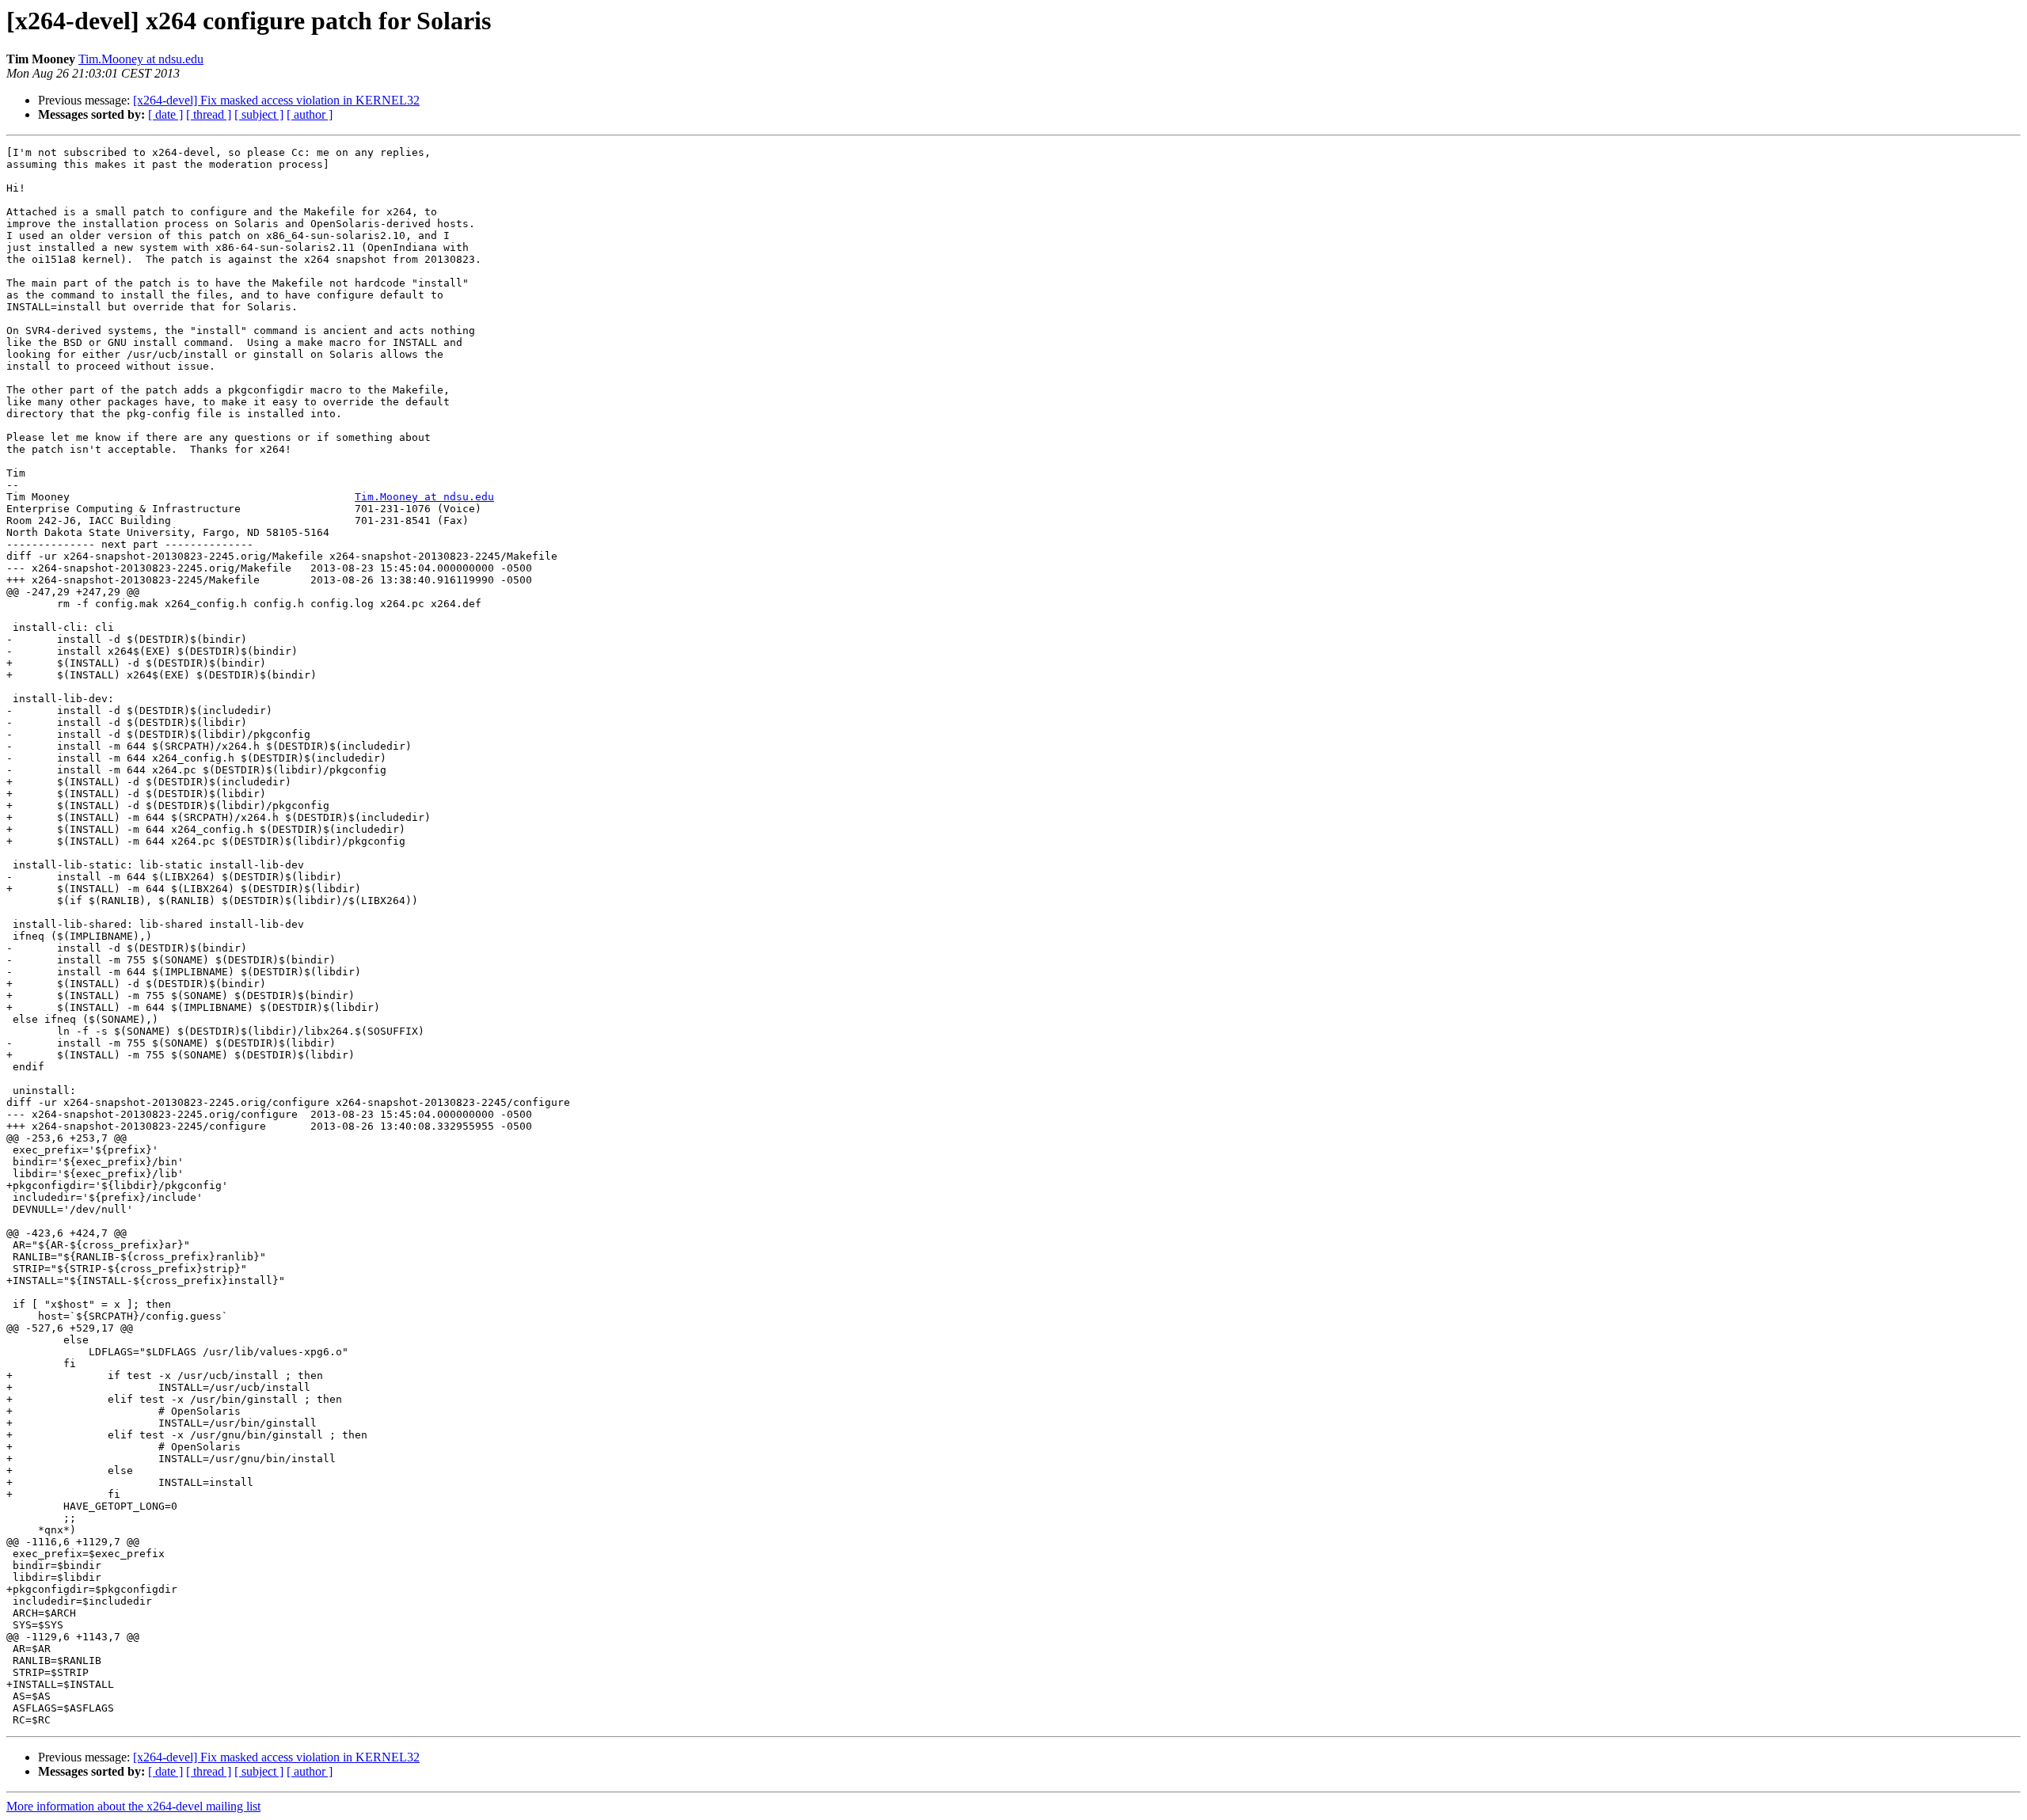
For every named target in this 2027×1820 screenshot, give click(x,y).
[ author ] (310, 114)
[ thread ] (209, 114)
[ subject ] (259, 114)
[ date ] (165, 114)
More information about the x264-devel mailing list (133, 1806)
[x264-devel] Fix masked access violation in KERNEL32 (276, 100)
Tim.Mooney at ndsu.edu (141, 59)
